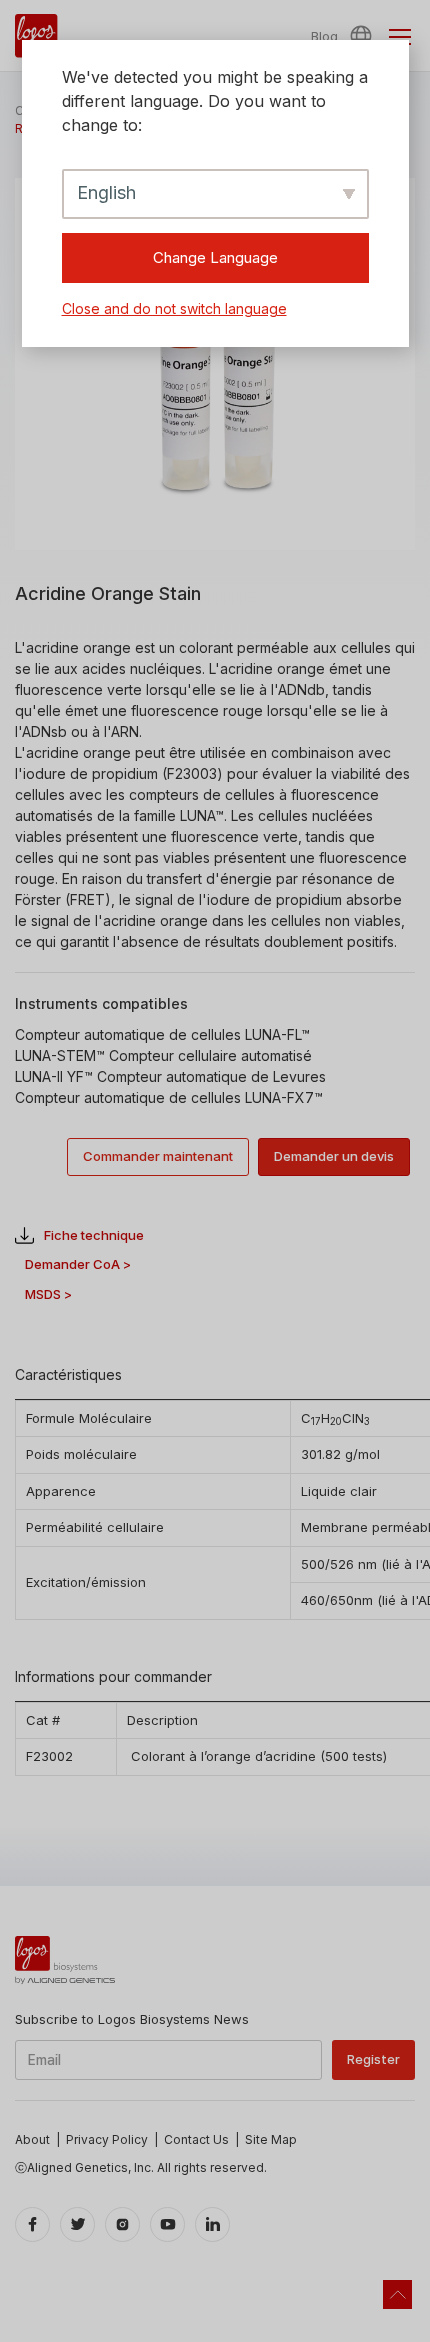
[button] (364, 36)
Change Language (215, 257)
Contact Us (196, 2139)
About (32, 2139)
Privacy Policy (107, 2139)
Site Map (271, 2139)
